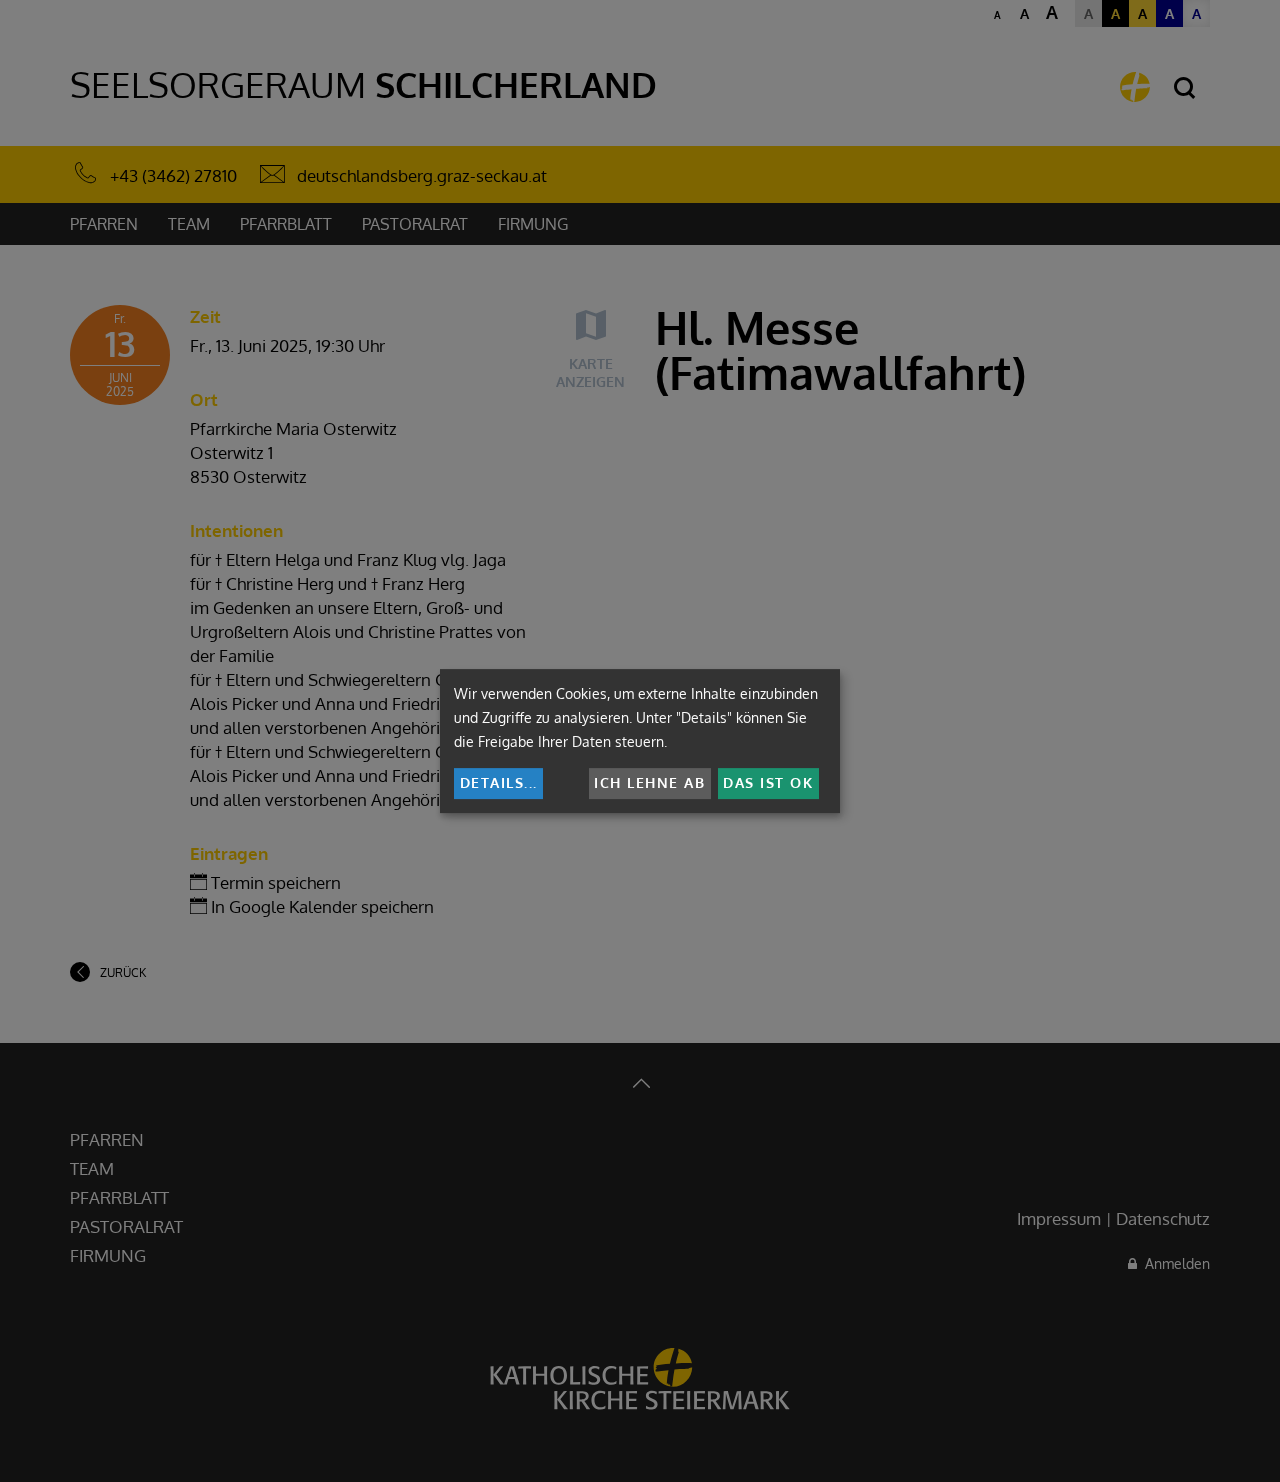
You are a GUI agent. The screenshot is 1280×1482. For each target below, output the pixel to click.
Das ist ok (768, 782)
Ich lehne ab (649, 782)
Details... (499, 782)
